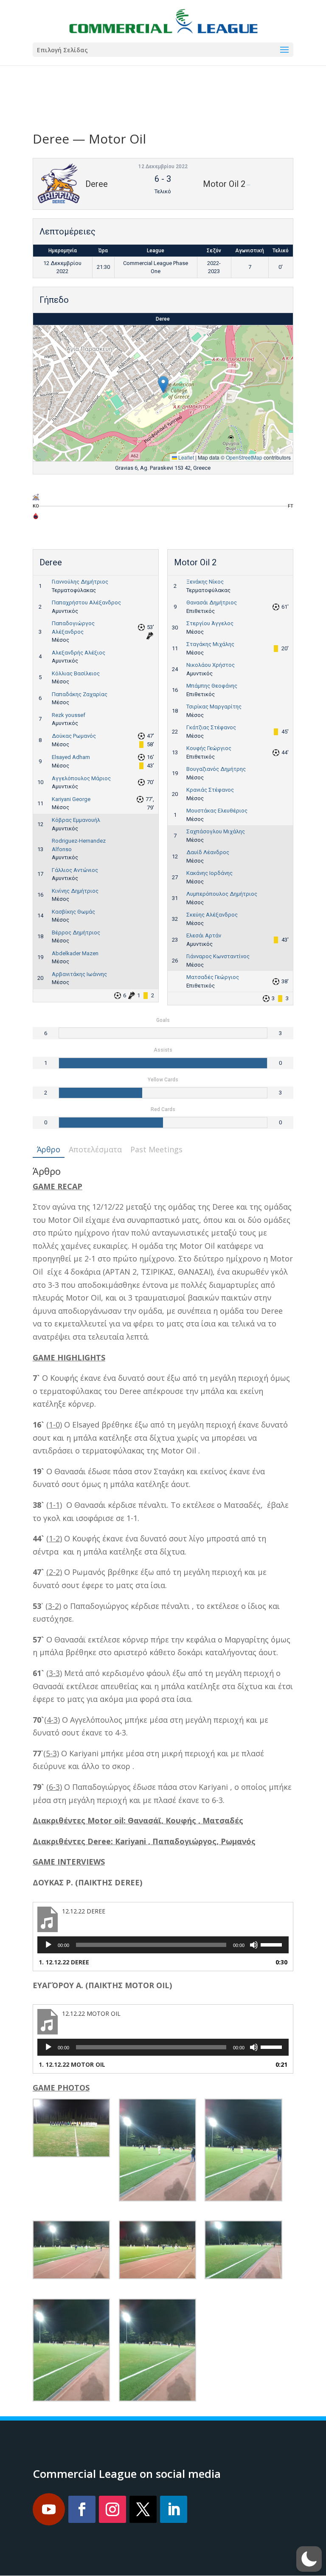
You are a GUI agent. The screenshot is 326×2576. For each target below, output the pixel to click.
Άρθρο (49, 1149)
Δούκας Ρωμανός (74, 736)
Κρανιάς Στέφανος (210, 790)
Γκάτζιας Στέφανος (211, 727)
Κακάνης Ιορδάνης (209, 873)
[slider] (273, 1944)
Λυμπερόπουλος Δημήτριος (222, 894)
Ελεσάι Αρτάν (204, 935)
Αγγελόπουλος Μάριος (81, 778)
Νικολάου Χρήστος (211, 665)
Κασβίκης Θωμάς (73, 912)
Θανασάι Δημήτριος (212, 602)
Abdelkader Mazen (75, 953)
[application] (163, 1945)
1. (64, 1962)
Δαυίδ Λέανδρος (208, 852)
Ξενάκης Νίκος (205, 582)
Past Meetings (156, 1149)
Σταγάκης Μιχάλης (210, 644)
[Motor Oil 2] (36, 518)
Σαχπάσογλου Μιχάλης (216, 831)
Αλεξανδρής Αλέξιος (79, 653)
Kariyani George (71, 799)
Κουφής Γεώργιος (209, 748)
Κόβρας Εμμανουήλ (76, 820)
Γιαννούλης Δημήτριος (80, 582)
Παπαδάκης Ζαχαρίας (80, 694)
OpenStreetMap (244, 457)
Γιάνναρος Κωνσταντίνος (218, 956)
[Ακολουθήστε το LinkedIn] (174, 2509)
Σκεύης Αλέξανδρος (212, 915)
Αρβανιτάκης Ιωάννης (79, 974)
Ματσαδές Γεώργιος (213, 977)
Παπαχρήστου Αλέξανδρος (86, 602)
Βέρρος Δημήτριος (76, 932)
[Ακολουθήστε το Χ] (143, 2509)
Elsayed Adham (71, 757)
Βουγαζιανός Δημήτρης (216, 769)
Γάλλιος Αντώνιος (75, 870)
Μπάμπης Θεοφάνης (212, 686)
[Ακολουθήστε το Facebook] (82, 2509)
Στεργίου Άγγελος (210, 623)
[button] (163, 385)
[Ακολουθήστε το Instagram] (112, 2509)
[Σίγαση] (254, 1945)
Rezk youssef (69, 715)
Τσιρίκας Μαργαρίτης (214, 707)
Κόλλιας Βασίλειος (76, 673)
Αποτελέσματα (95, 1149)
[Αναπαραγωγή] (48, 1945)
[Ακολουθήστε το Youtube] (49, 2509)
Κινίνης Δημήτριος (75, 891)
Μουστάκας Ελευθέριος (217, 811)
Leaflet (185, 457)
